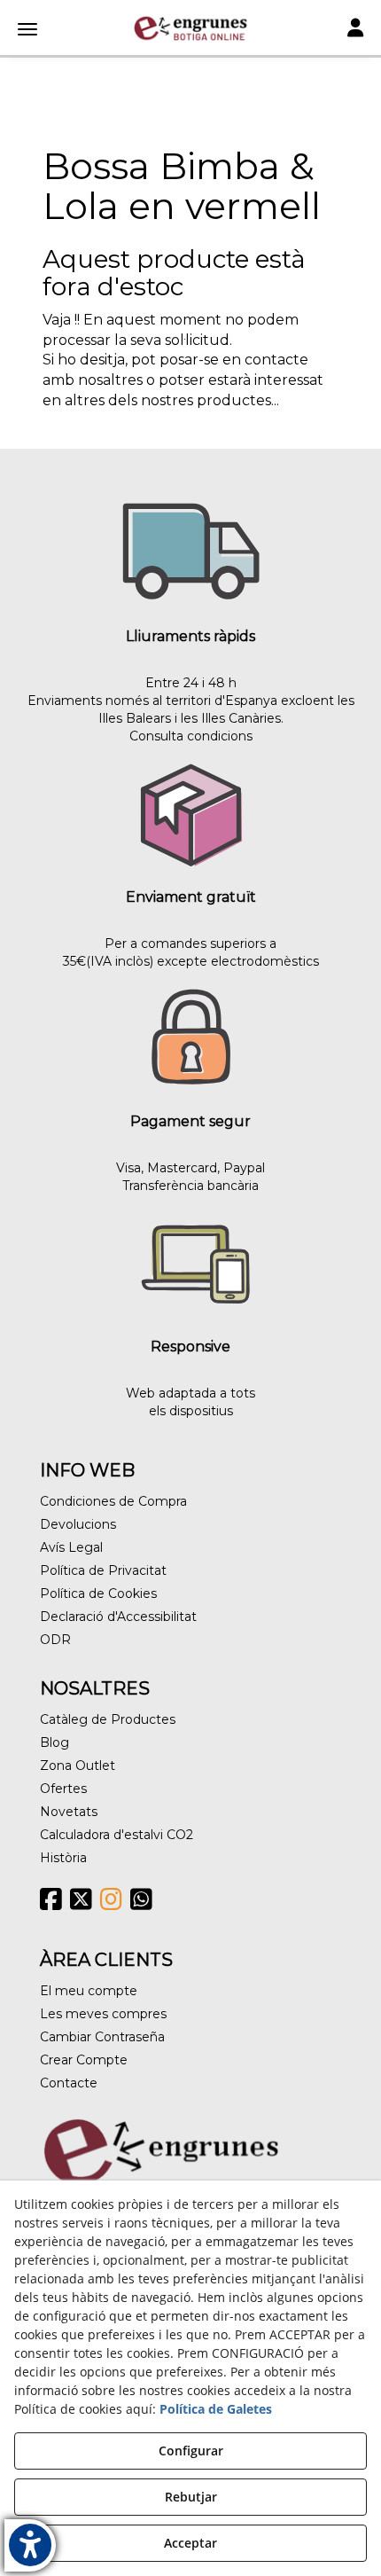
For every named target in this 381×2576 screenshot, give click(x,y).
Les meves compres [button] (103, 2014)
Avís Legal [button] (71, 1547)
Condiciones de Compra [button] (113, 1501)
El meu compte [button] (89, 1991)
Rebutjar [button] (191, 2497)
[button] (190, 28)
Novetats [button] (69, 1812)
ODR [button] (55, 1640)
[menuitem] (190, 1501)
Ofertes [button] (63, 1789)
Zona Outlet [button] (78, 1766)
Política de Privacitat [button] (103, 1570)
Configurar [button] (191, 2451)
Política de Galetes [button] (216, 2409)
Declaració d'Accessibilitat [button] (118, 1617)
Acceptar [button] (190, 2543)
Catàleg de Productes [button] (108, 1719)
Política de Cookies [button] (98, 1593)
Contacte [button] (69, 2083)
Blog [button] (54, 1742)
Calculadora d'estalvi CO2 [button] (117, 1835)
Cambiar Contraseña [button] (102, 2037)
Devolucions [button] (78, 1524)
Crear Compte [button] (84, 2060)
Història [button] (63, 1858)
